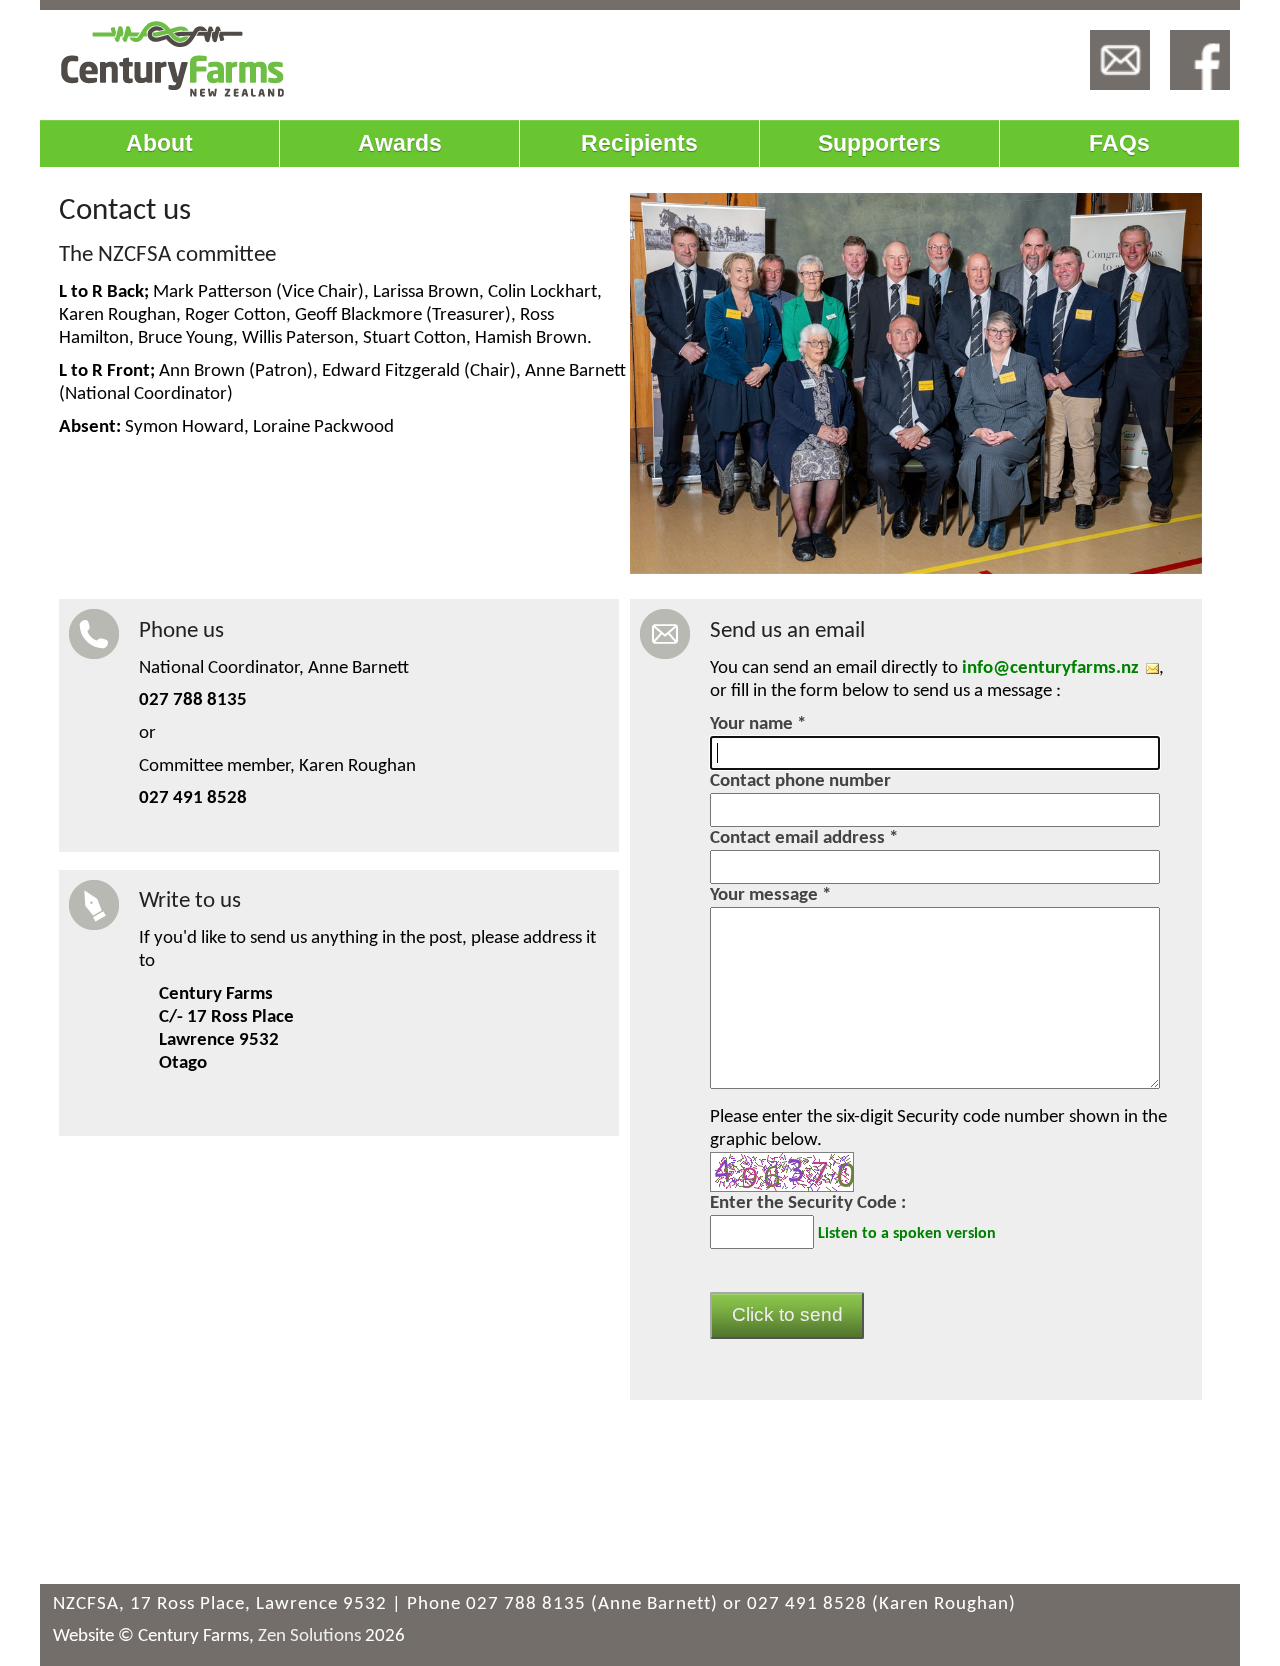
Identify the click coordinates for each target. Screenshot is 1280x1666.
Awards (400, 143)
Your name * (758, 724)
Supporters (879, 143)
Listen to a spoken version (907, 1233)
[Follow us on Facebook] (1200, 60)
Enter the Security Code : (808, 1203)
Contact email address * (804, 838)
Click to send (787, 1314)
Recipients (639, 143)
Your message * (770, 895)
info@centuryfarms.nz (1050, 668)
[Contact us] (1120, 60)
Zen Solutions (309, 1636)
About (159, 143)
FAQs (1119, 143)
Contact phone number (800, 781)
